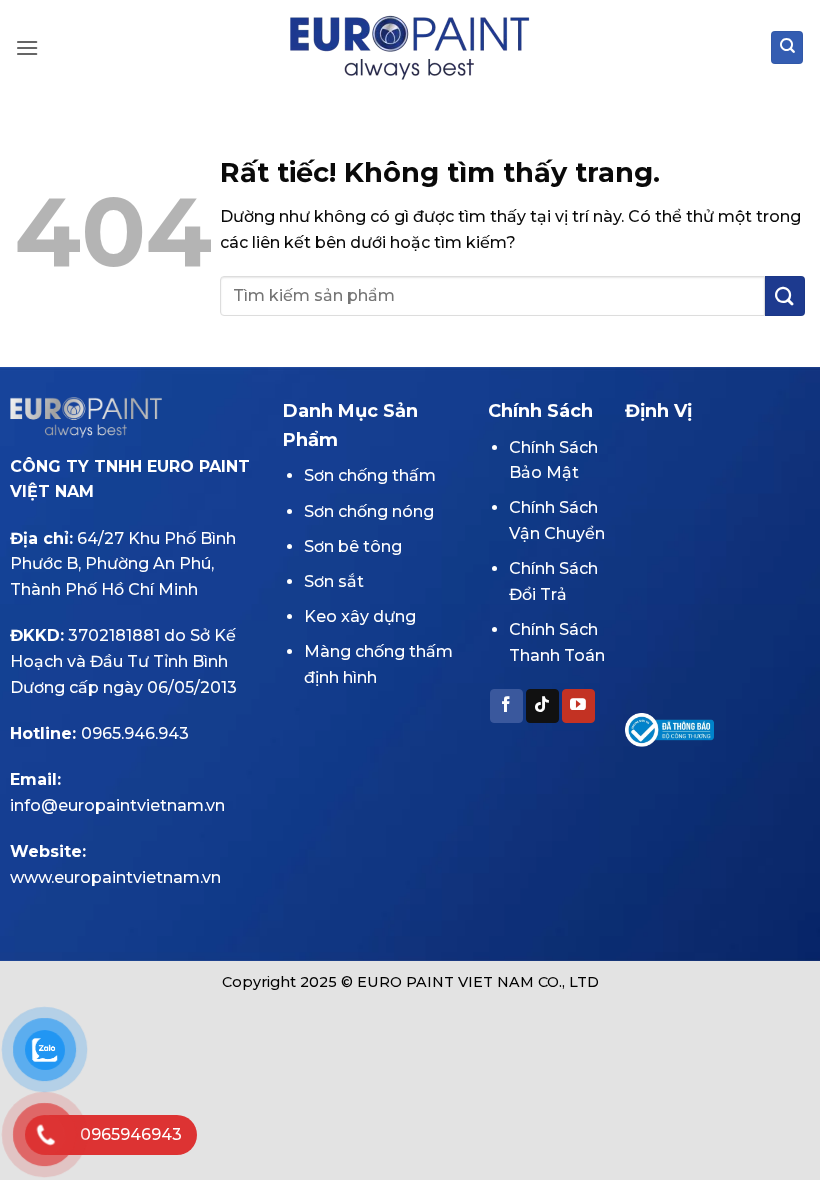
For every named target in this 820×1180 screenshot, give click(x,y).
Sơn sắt (334, 581)
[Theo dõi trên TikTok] (542, 706)
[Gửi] (785, 295)
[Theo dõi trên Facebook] (506, 706)
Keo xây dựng (360, 616)
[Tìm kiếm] (787, 47)
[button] (27, 47)
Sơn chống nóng (369, 511)
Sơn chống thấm (370, 475)
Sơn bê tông (353, 546)
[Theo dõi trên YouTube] (578, 706)
